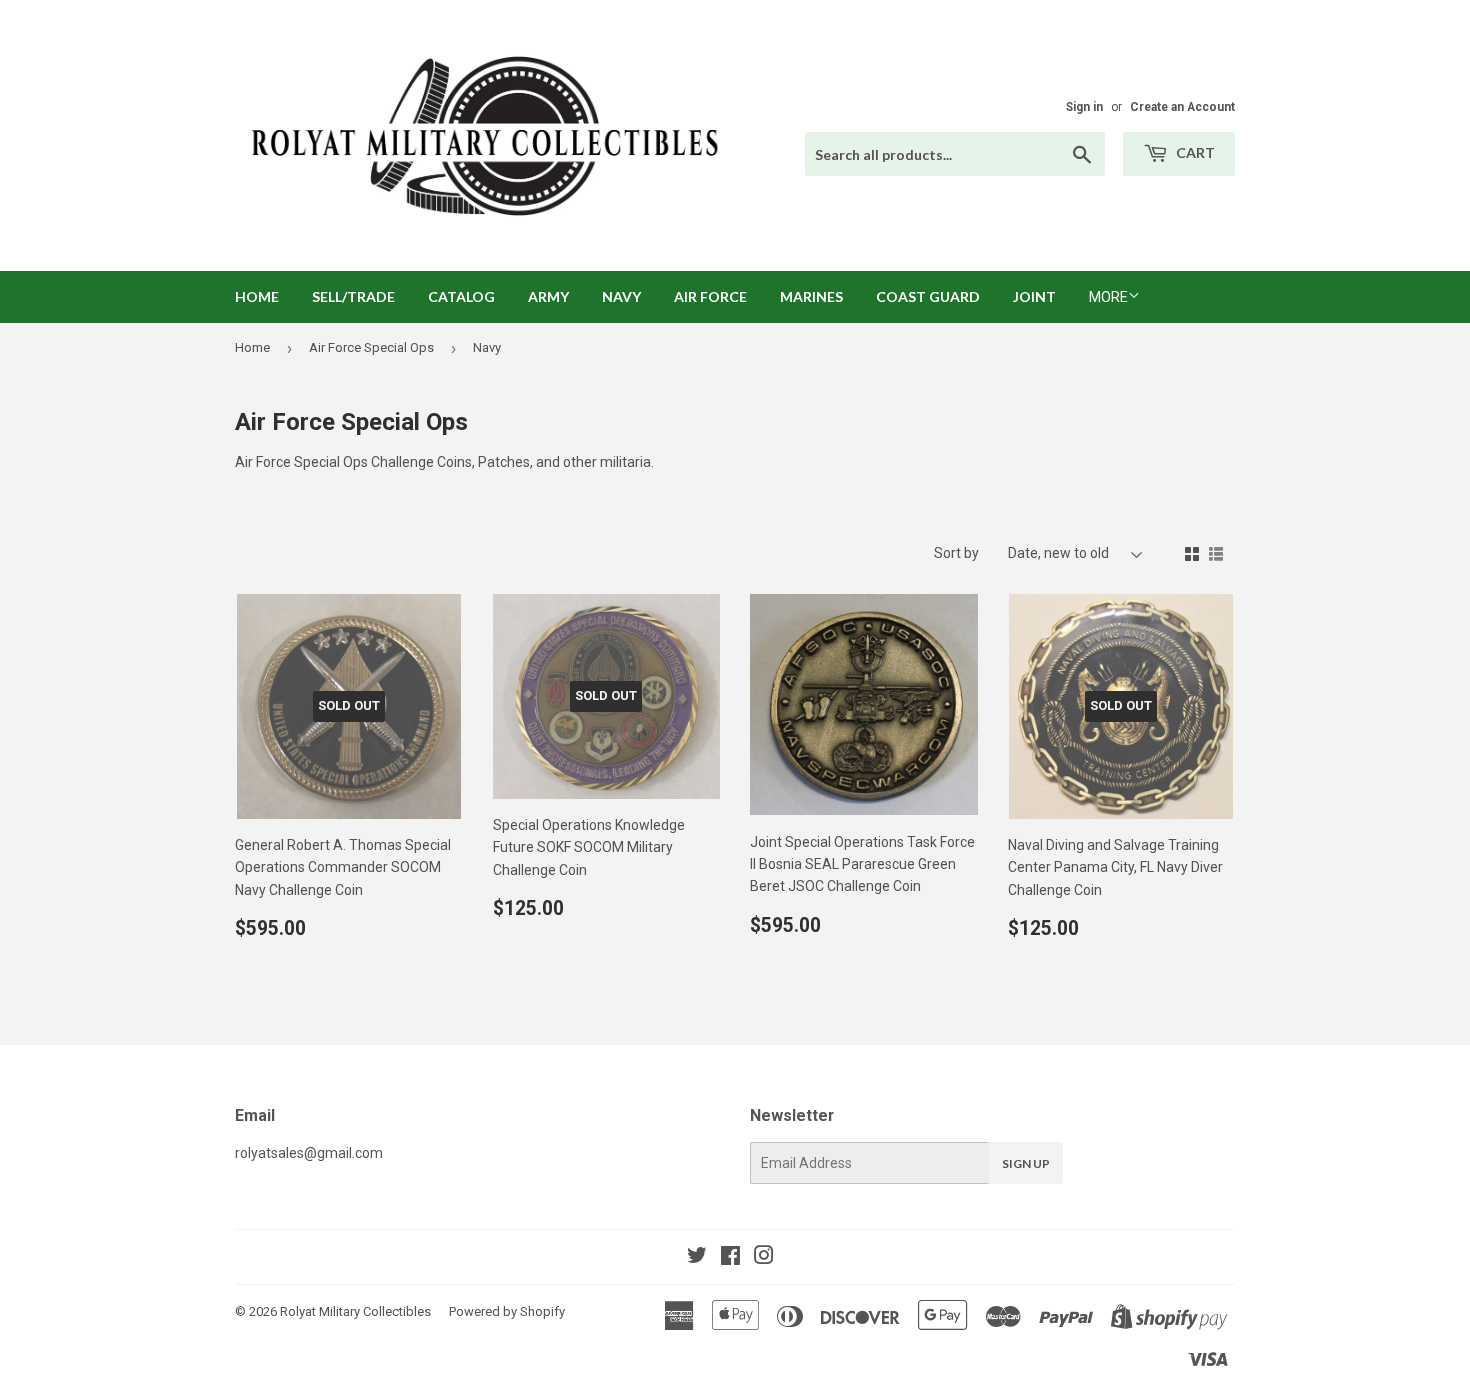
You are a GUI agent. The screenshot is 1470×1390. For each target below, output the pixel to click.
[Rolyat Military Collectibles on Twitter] (697, 1258)
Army (548, 296)
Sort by (956, 553)
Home (257, 296)
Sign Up (1026, 1163)
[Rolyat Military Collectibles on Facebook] (730, 1258)
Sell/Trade (353, 296)
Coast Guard (928, 296)
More (1108, 297)
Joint (1034, 296)
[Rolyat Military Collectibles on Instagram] (764, 1258)
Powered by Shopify (507, 1311)
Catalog (461, 296)
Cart (1194, 152)
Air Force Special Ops (371, 347)
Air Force (710, 296)
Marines (811, 296)
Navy (621, 296)
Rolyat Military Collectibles (355, 1311)
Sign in (1084, 107)
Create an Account (1182, 107)
